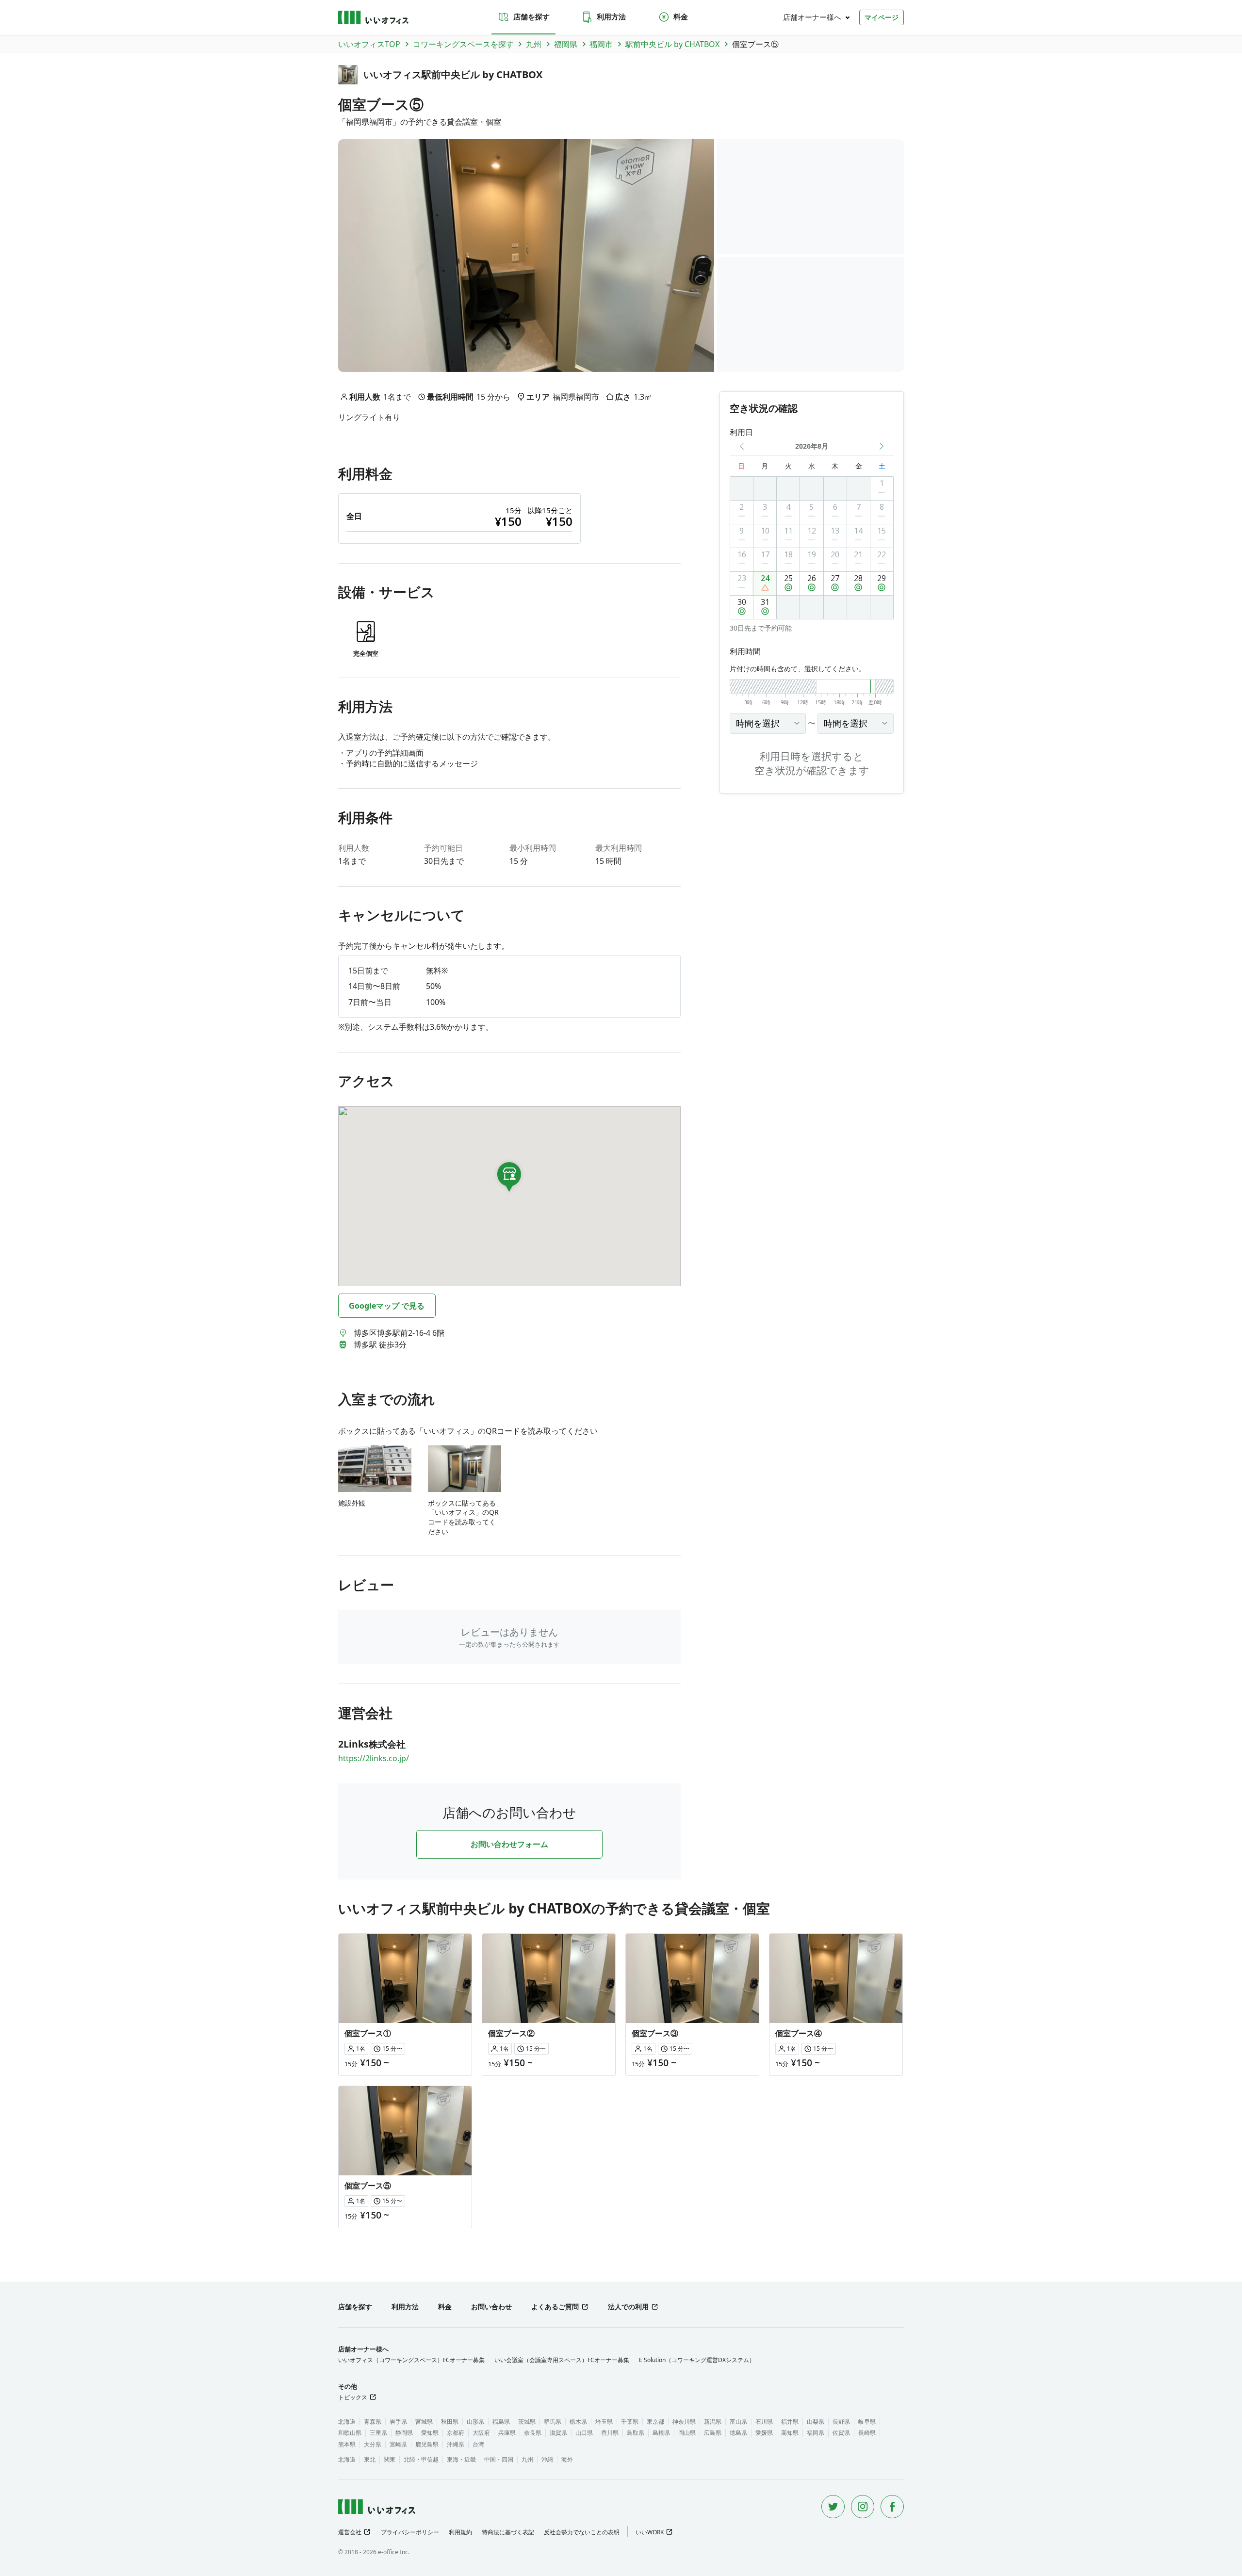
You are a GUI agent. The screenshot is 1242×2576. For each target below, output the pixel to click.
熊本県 (347, 2444)
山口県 (584, 2433)
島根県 (661, 2433)
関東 (390, 2459)
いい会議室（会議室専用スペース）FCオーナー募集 (562, 2360)
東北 (370, 2459)
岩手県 (398, 2422)
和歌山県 (350, 2433)
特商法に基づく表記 (508, 2532)
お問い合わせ (491, 2307)
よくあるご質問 (555, 2307)
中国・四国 (499, 2459)
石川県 (764, 2422)
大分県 (373, 2444)
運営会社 (350, 2532)
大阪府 (481, 2433)
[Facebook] (892, 2507)
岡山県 (687, 2433)
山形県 (475, 2422)
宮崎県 (398, 2444)
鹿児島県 (427, 2444)
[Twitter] (833, 2507)
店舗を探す (531, 16)
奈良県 (533, 2433)
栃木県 (578, 2422)
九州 (527, 2459)
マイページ (882, 17)
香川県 (610, 2433)
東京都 (655, 2422)
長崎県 (867, 2433)
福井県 (790, 2422)
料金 (681, 16)
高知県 (790, 2433)
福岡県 (816, 2433)
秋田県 (450, 2422)
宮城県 (424, 2422)
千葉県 (630, 2422)
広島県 (713, 2433)
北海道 (347, 2422)
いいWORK (650, 2532)
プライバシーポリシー (410, 2532)
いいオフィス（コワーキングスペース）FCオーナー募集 (411, 2360)
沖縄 (547, 2459)
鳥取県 (636, 2433)
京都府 (456, 2433)
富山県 (738, 2422)
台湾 (478, 2444)
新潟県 (713, 2422)
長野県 (841, 2422)
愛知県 (430, 2433)
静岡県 (404, 2433)
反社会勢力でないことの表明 (582, 2532)
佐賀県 (841, 2433)
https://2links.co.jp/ (374, 1758)
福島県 (501, 2422)
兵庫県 (507, 2433)
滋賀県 (558, 2433)
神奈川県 (684, 2422)
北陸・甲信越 (421, 2459)
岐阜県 (867, 2422)
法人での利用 (628, 2307)
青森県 (373, 2422)
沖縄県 (456, 2444)
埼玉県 (604, 2422)
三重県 (378, 2433)
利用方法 (611, 16)
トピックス (353, 2397)
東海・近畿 (461, 2459)
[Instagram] (863, 2507)
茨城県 (527, 2422)
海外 (567, 2459)
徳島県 (738, 2433)
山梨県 (816, 2422)
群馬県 (553, 2422)
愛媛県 (764, 2433)
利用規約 (460, 2532)
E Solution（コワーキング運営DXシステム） (697, 2360)
